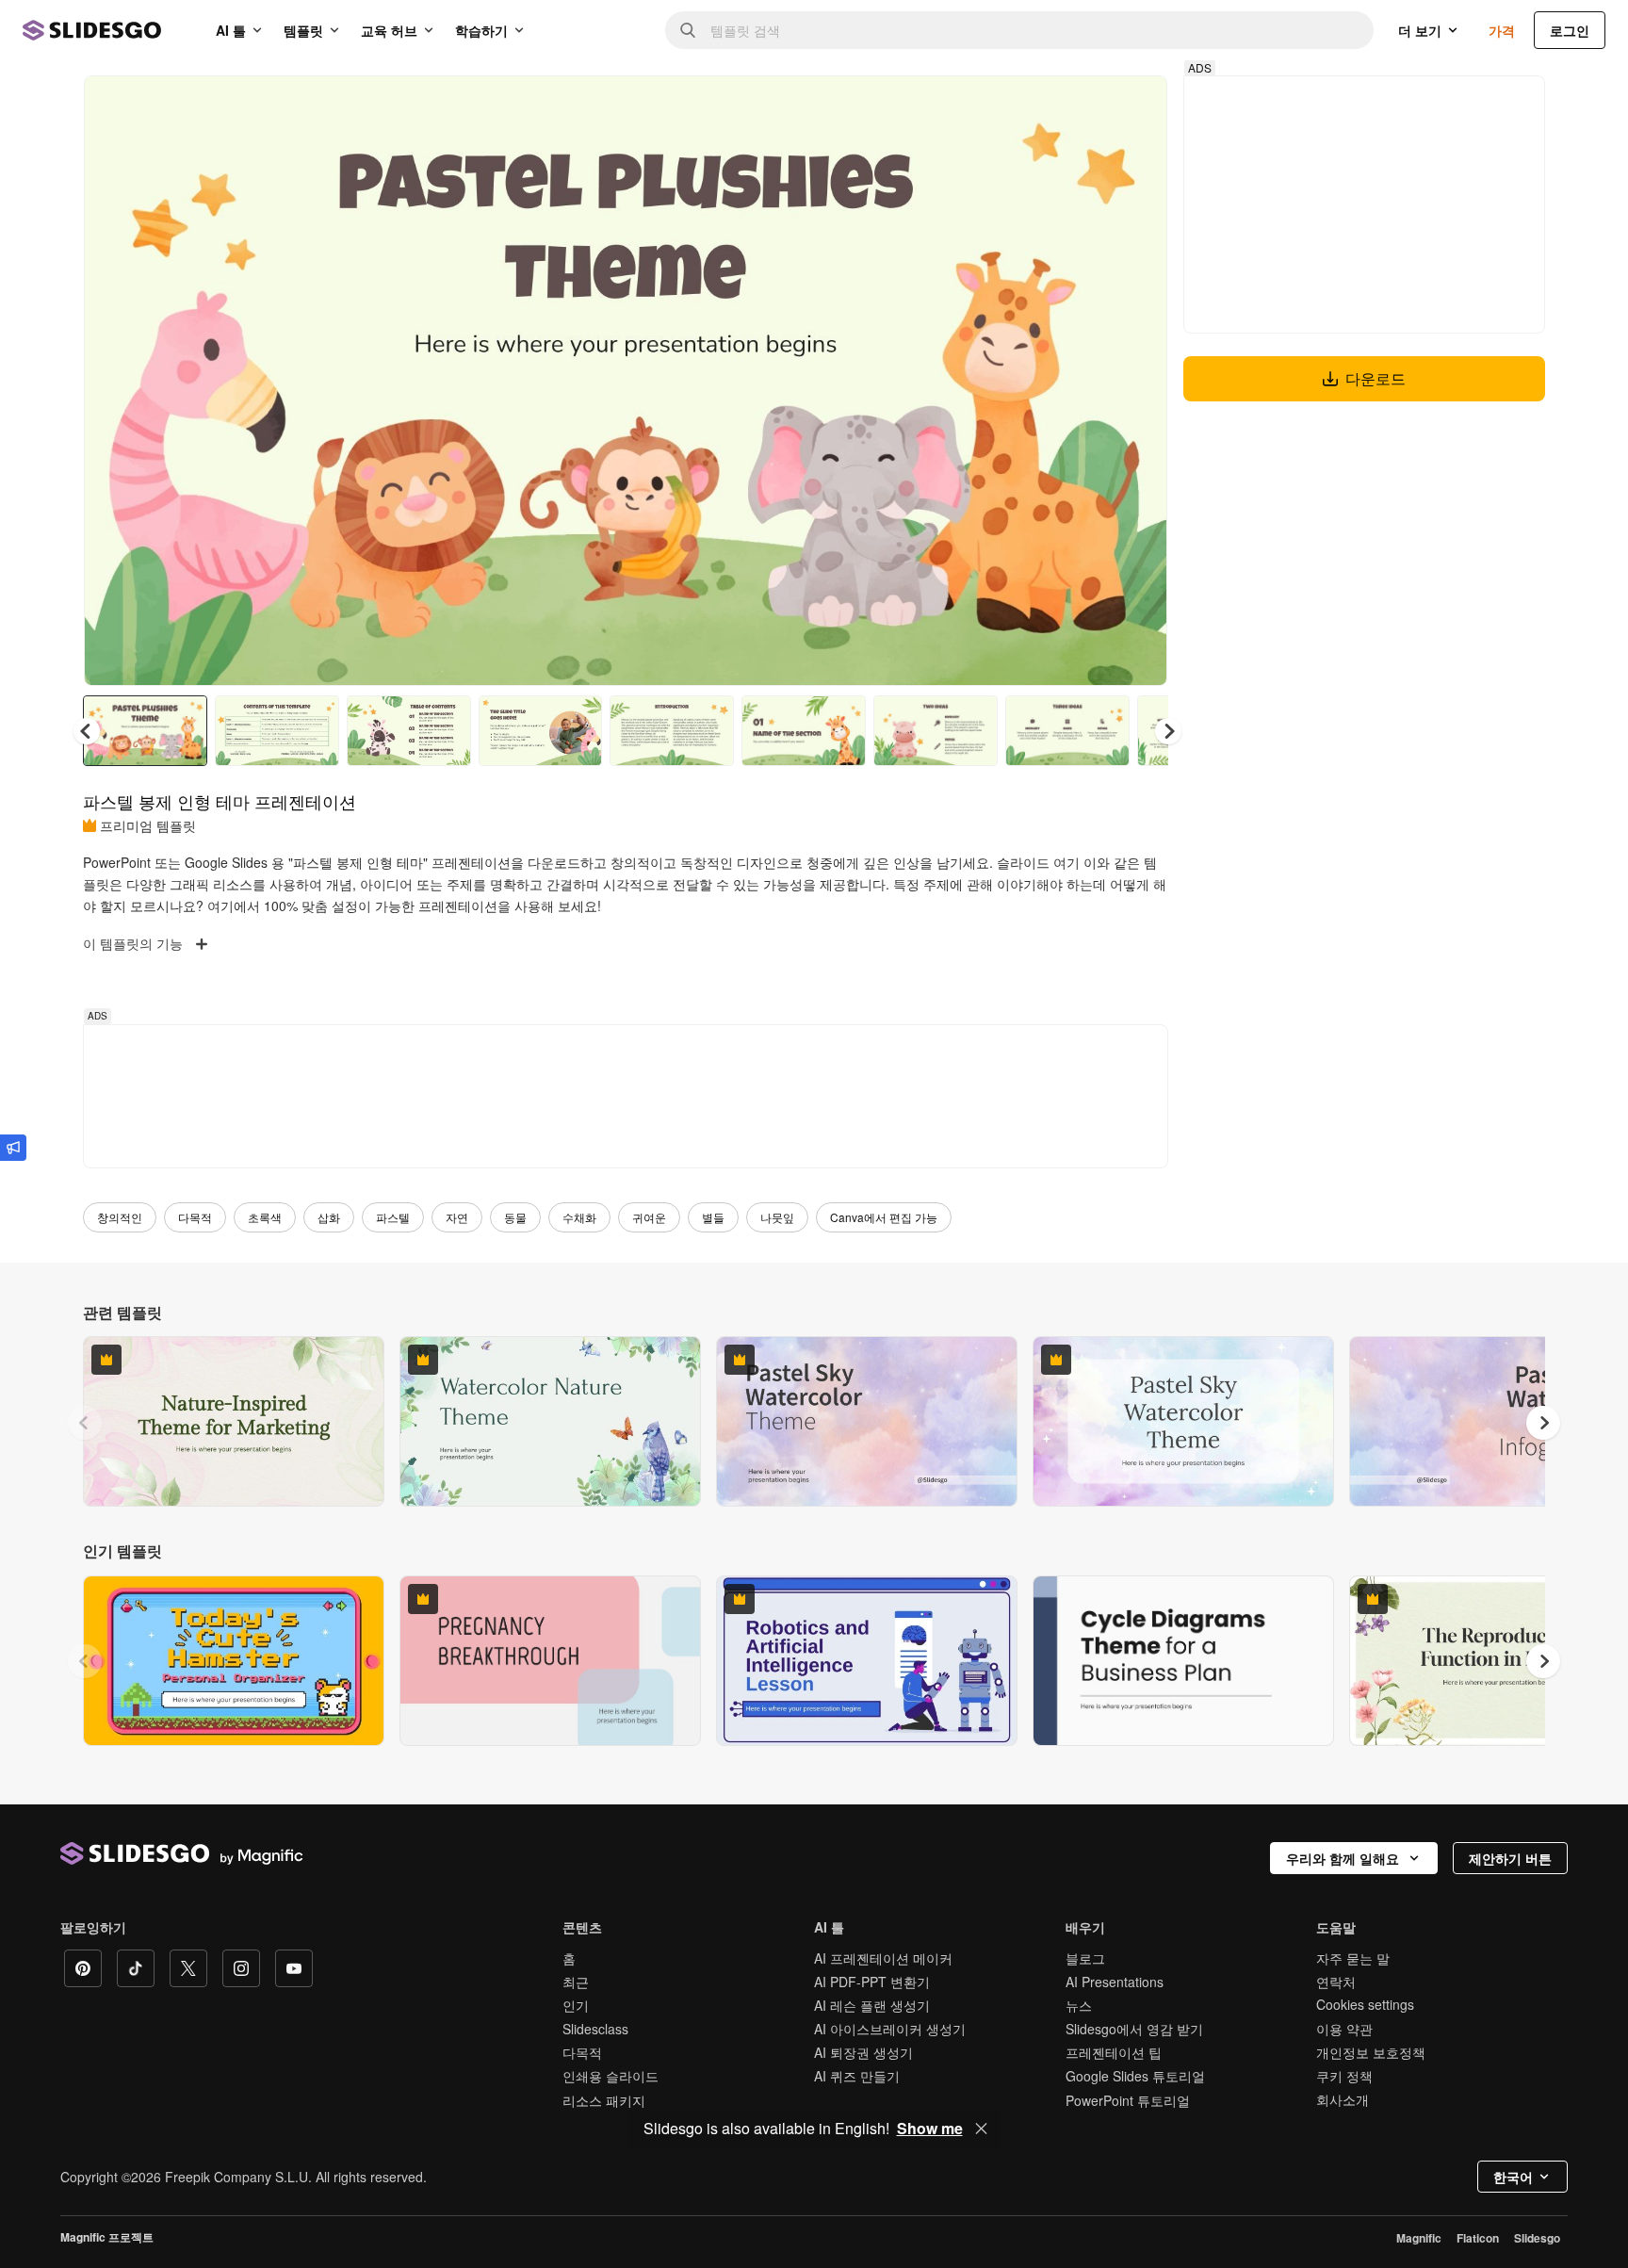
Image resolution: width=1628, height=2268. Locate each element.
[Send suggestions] (13, 1148)
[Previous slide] (85, 1423)
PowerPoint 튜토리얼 (1128, 2100)
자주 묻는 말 (1353, 1958)
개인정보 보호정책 (1371, 2052)
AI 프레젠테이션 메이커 (883, 1958)
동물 (515, 1217)
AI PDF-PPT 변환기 (872, 1982)
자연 (457, 1217)
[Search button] (688, 30)
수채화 (579, 1217)
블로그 (1085, 1958)
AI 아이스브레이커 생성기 (890, 2029)
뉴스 (1079, 2005)
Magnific (1419, 2238)
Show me (930, 2129)
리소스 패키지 (604, 2100)
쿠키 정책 (1344, 2076)
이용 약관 (1344, 2029)
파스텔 (393, 1217)
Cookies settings (1365, 2005)
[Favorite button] (1086, 106)
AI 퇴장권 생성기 (863, 2052)
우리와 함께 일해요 (1343, 1858)
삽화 (329, 1217)
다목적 (195, 1217)
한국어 (1513, 2177)
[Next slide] (1139, 381)
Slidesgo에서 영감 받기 (1134, 2029)
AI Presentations (1115, 1982)
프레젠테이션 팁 (1114, 2052)
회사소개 (1343, 2099)
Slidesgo (1537, 2238)
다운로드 (1376, 378)
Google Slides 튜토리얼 (1135, 2076)
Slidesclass (595, 2029)
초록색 (265, 1217)
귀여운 (649, 1217)
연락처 (1336, 1982)
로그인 (1570, 30)
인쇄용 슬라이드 (610, 2076)
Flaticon (1478, 2238)
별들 (713, 1217)
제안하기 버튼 (1510, 1858)
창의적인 (120, 1217)
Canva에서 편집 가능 (884, 1217)
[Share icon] (1135, 106)
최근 (576, 1982)
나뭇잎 (777, 1217)
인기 (576, 2005)
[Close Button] (982, 2129)
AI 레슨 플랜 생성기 (872, 2005)
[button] (1168, 731)
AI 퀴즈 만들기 (857, 2076)
